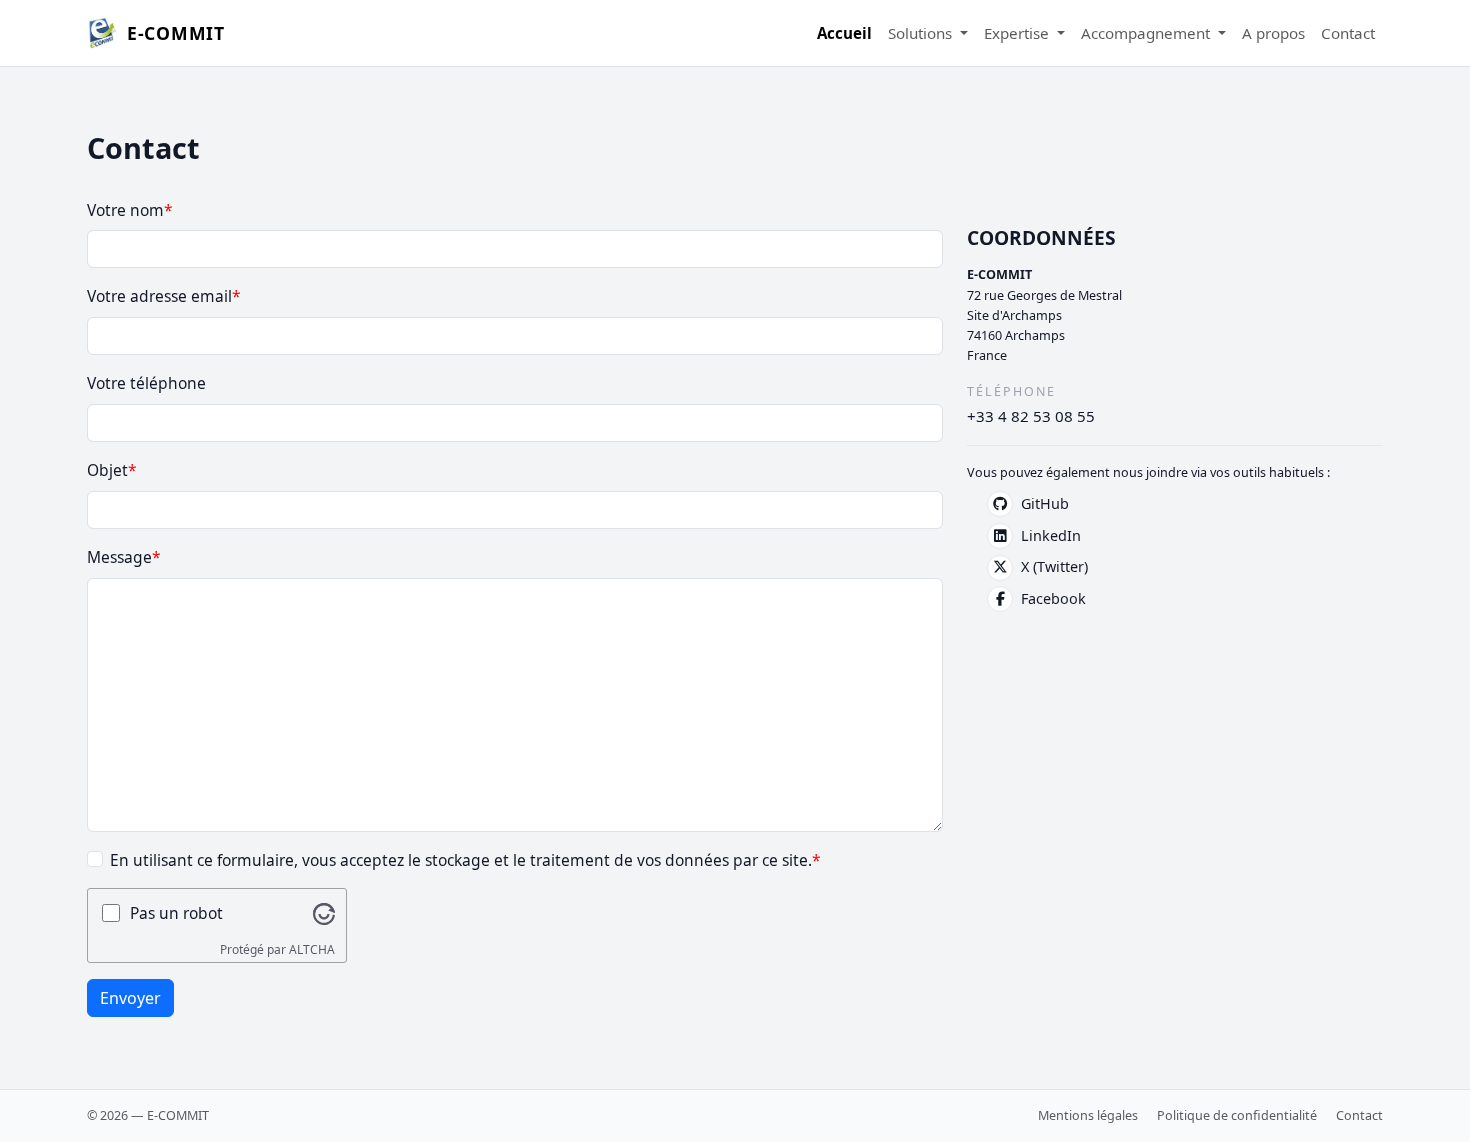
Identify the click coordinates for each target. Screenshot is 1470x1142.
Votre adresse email (159, 296)
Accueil (844, 33)
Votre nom (125, 210)
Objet (107, 470)
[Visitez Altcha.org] (324, 913)
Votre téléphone (146, 383)
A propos (1273, 33)
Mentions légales (1088, 1115)
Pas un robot (176, 913)
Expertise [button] (1018, 33)
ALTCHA (312, 949)
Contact (1348, 33)
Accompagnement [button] (1147, 33)
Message (119, 557)
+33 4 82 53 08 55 (1031, 416)
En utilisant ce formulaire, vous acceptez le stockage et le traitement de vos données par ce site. (461, 860)
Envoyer (130, 998)
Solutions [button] (922, 33)
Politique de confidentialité (1237, 1115)
